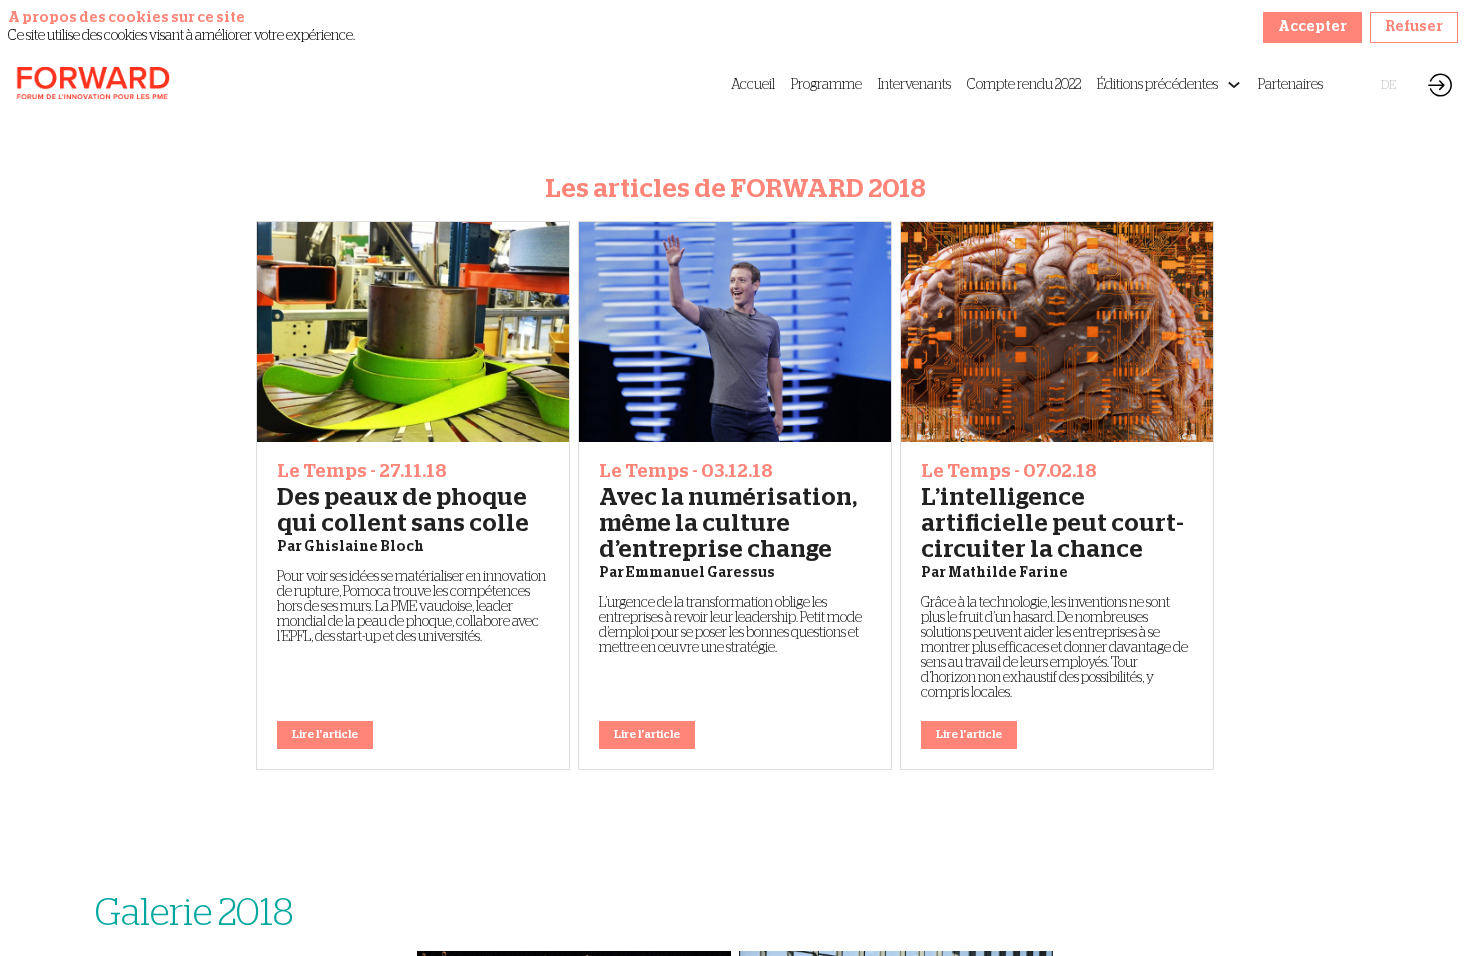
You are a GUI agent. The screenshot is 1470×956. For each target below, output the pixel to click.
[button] (1366, 85)
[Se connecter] (1440, 85)
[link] (753, 85)
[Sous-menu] (1233, 85)
